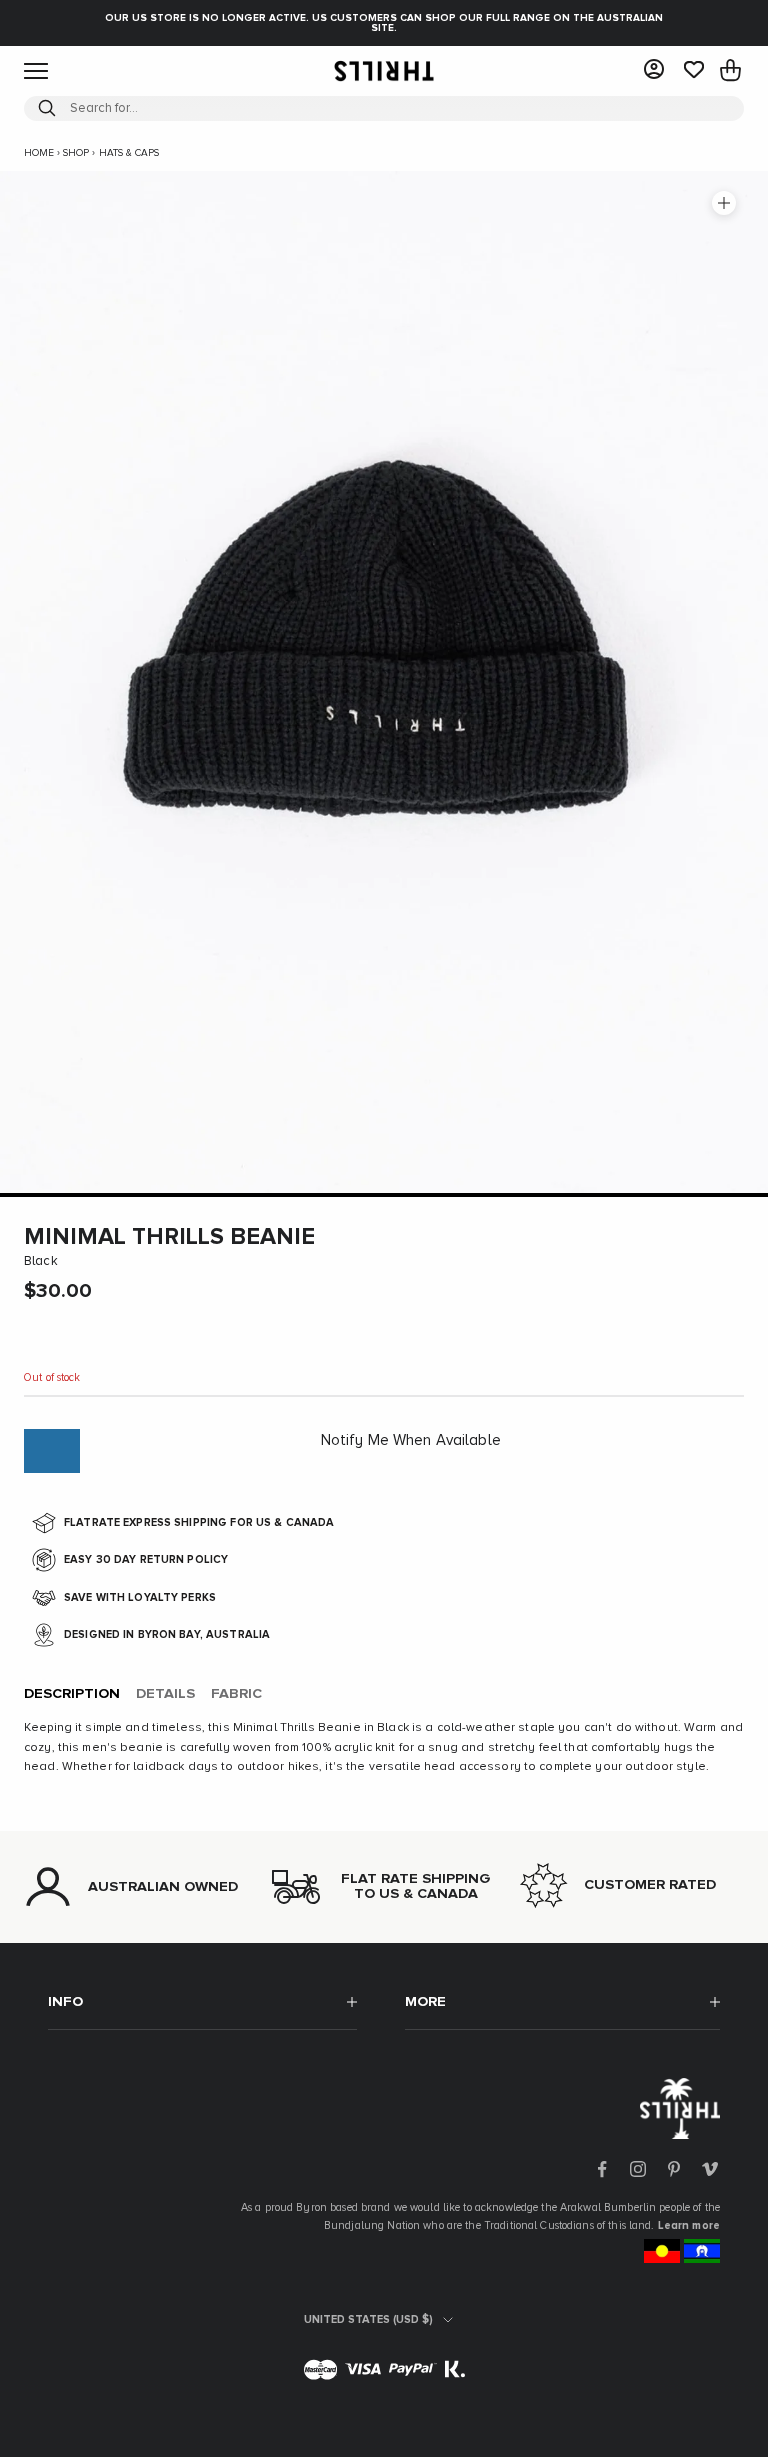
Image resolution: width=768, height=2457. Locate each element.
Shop (76, 153)
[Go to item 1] (384, 1194)
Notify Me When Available (411, 1440)
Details (165, 1694)
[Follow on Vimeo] (710, 2169)
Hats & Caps (129, 153)
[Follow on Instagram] (638, 2169)
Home (39, 153)
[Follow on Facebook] (602, 2169)
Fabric (236, 1694)
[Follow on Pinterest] (674, 2169)
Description (72, 1694)
